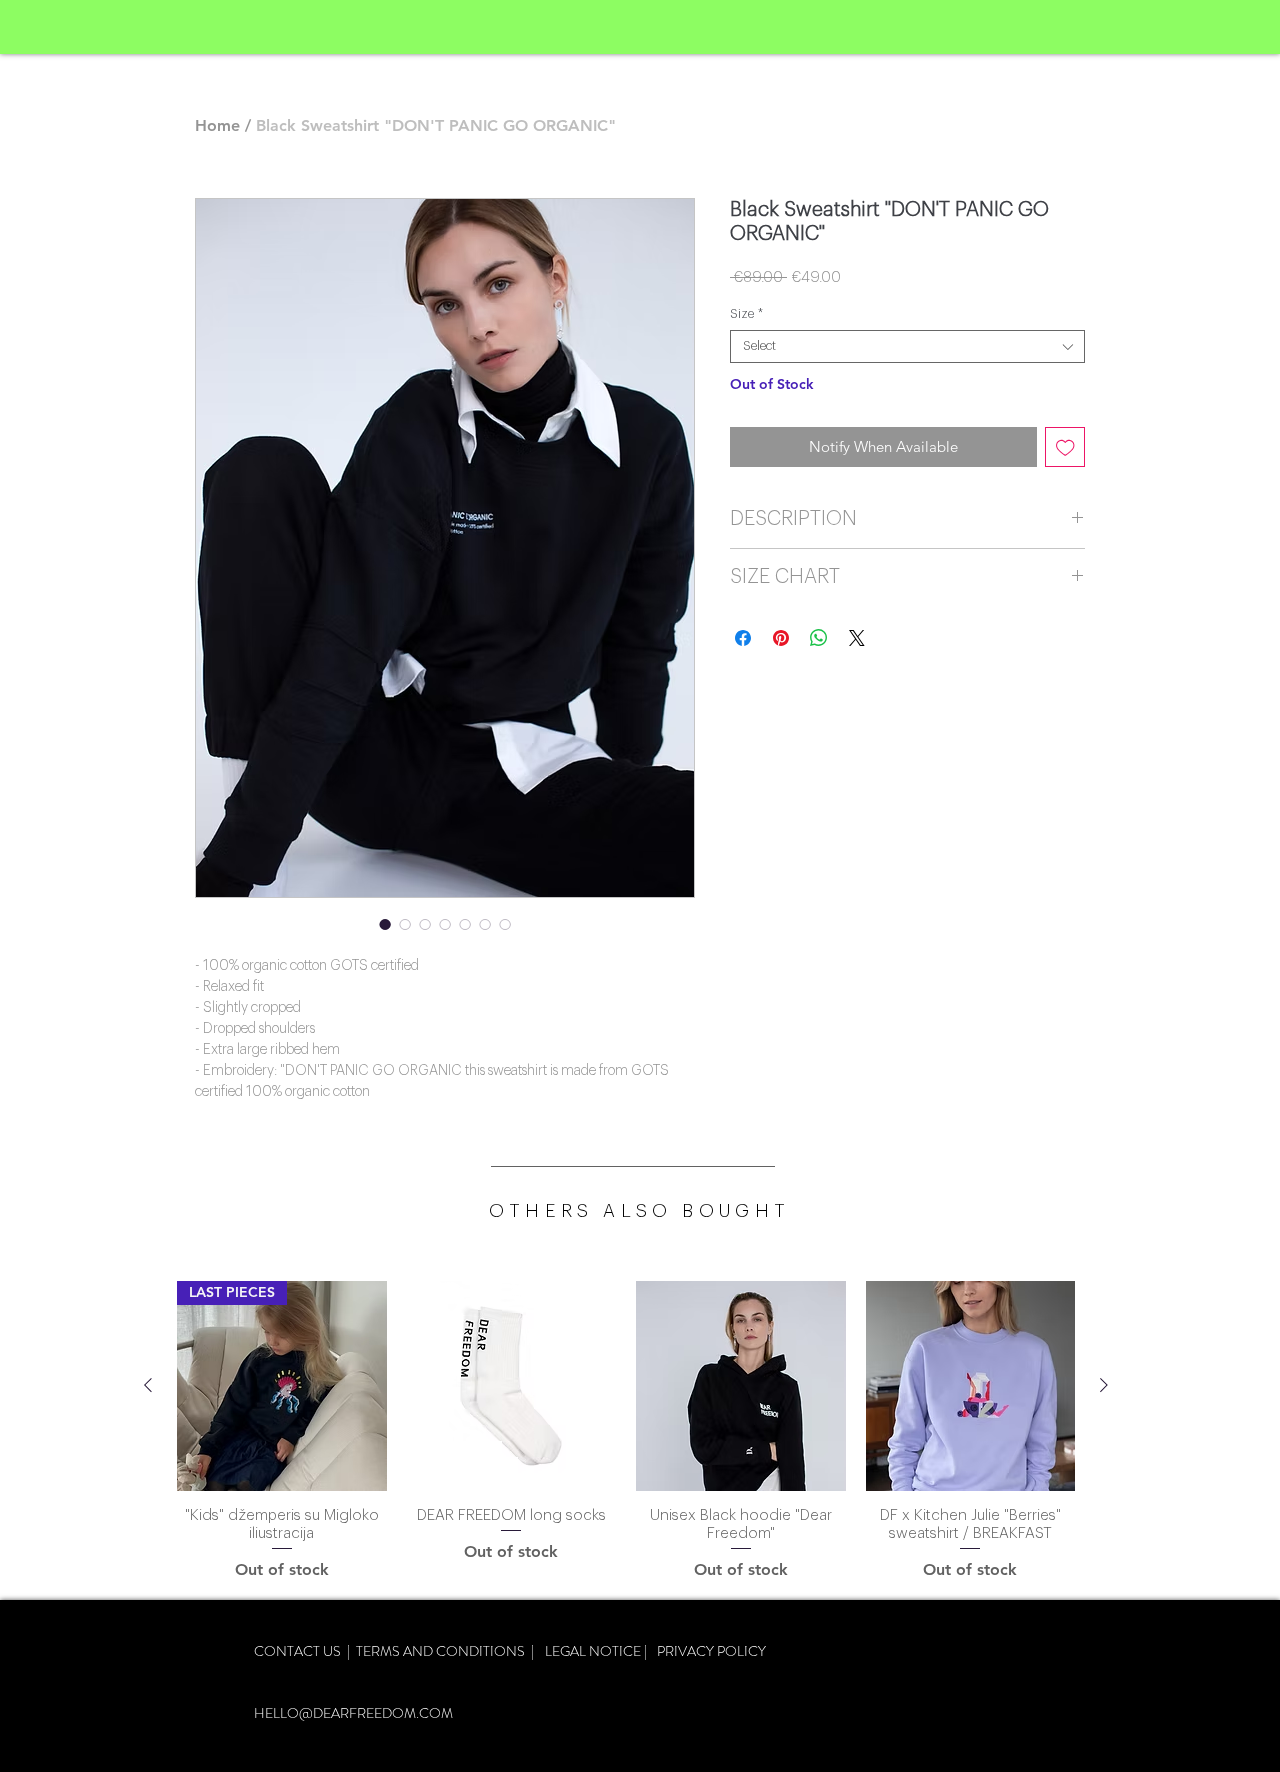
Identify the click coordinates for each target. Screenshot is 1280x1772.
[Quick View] (512, 1386)
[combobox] (907, 346)
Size (746, 314)
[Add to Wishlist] (1065, 447)
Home (217, 125)
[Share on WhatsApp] (819, 638)
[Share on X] (857, 638)
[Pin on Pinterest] (781, 638)
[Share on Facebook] (743, 638)
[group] (626, 1431)
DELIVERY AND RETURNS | (346, 1671)
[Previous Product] (148, 1385)
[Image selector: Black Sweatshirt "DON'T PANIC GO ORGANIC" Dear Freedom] (445, 924)
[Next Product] (1104, 1385)
